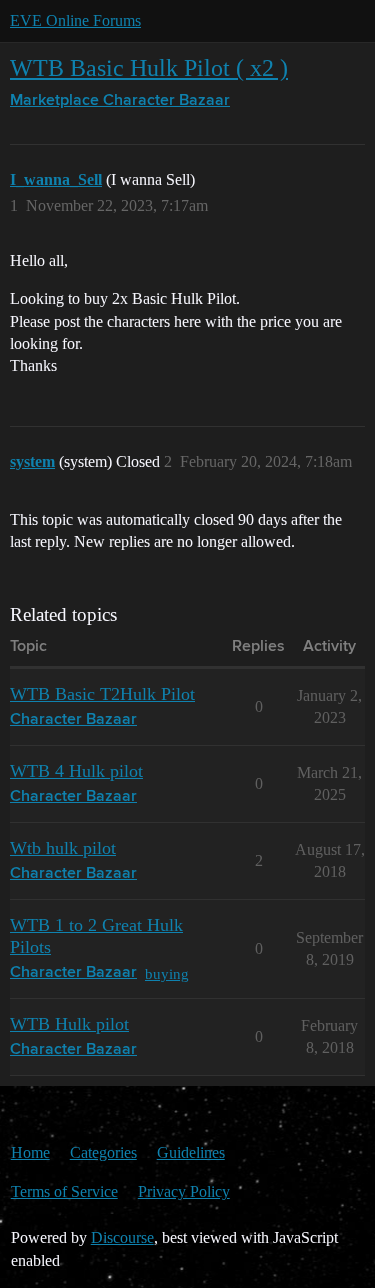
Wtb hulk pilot (63, 848)
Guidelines (191, 1152)
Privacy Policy (184, 1191)
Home (30, 1152)
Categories (103, 1152)
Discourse (122, 1237)
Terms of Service (64, 1191)
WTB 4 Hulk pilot (76, 771)
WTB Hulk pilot (69, 1024)
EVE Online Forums (75, 20)
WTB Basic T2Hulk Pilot (102, 694)
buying (167, 973)
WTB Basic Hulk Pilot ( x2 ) (149, 67)
